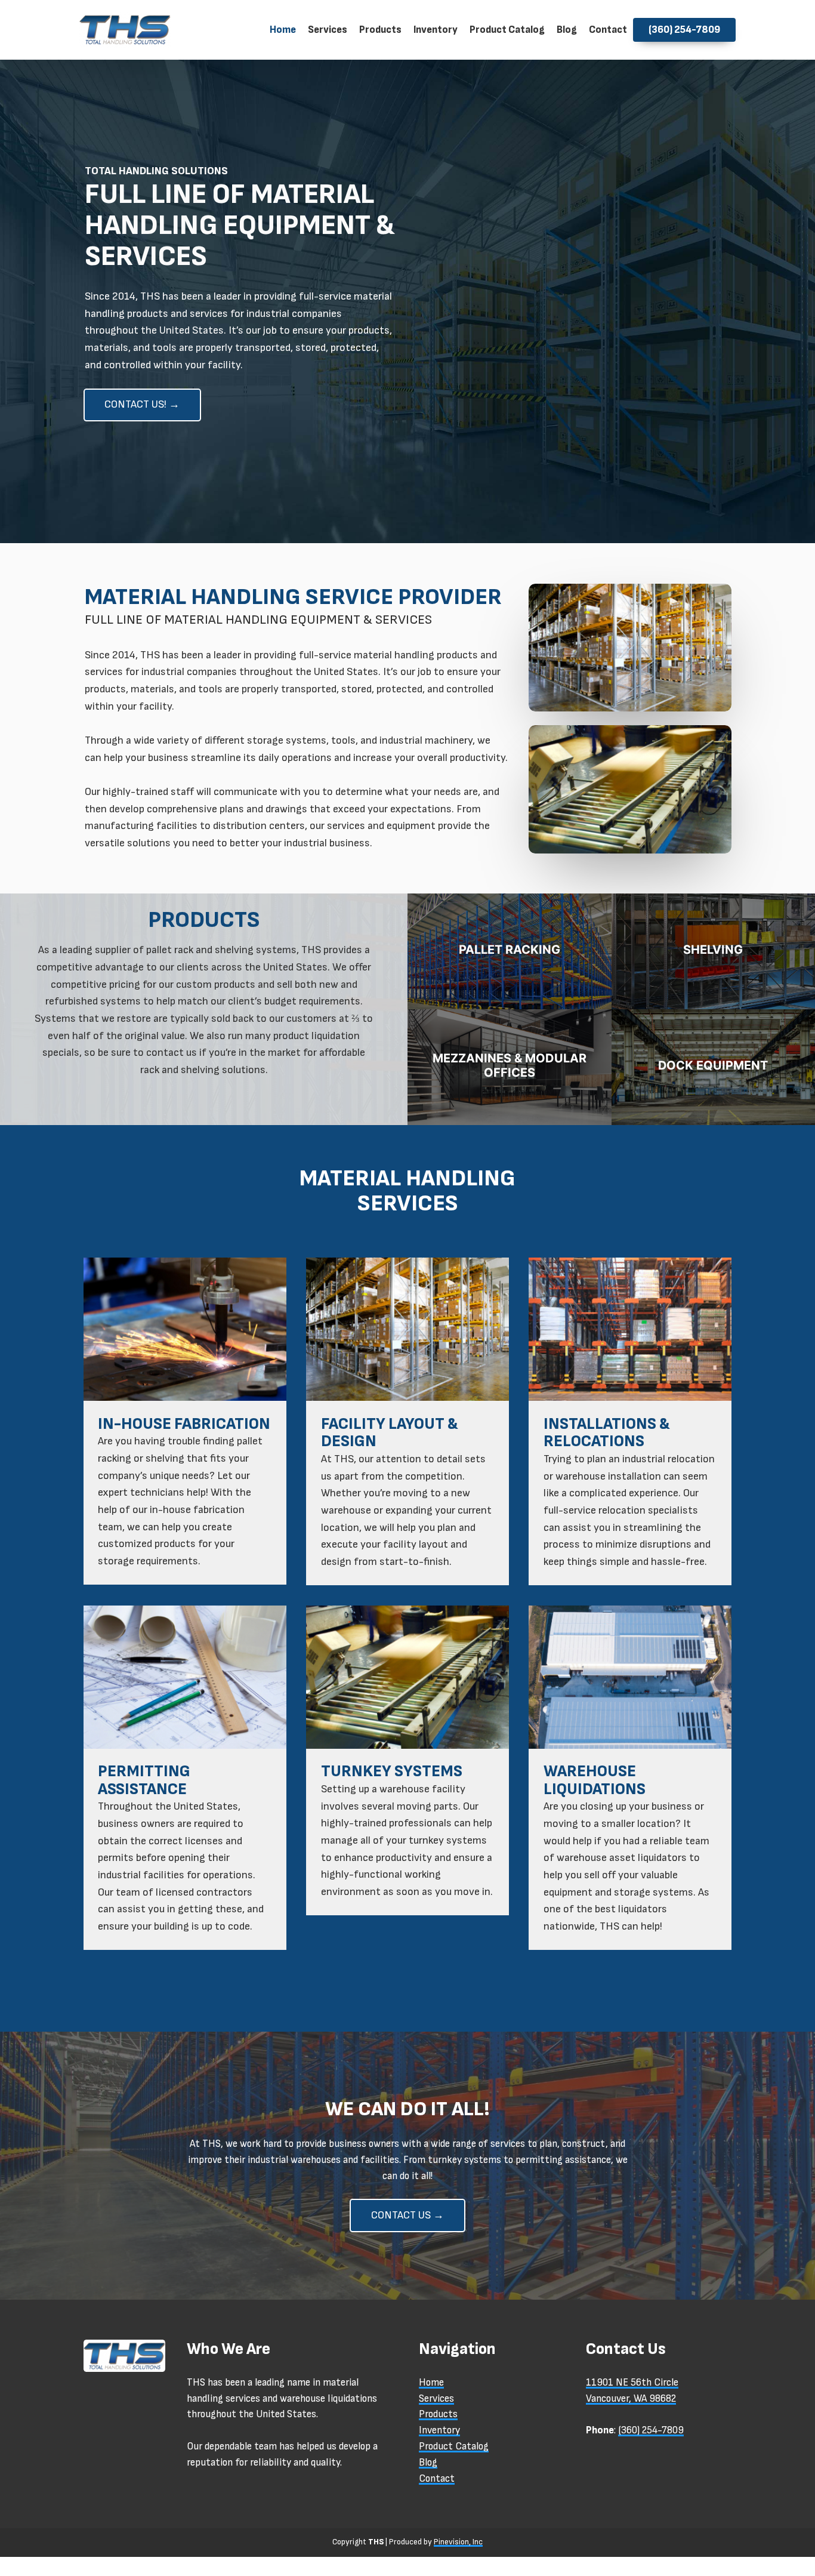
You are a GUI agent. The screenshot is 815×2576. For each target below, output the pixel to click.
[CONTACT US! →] (142, 419)
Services (436, 2399)
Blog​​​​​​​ (428, 2463)
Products (438, 2414)
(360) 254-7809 (651, 2430)
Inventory (439, 2430)
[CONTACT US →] (407, 2230)
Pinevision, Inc (458, 2542)
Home (431, 2383)
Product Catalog (454, 2446)
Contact (437, 2479)
